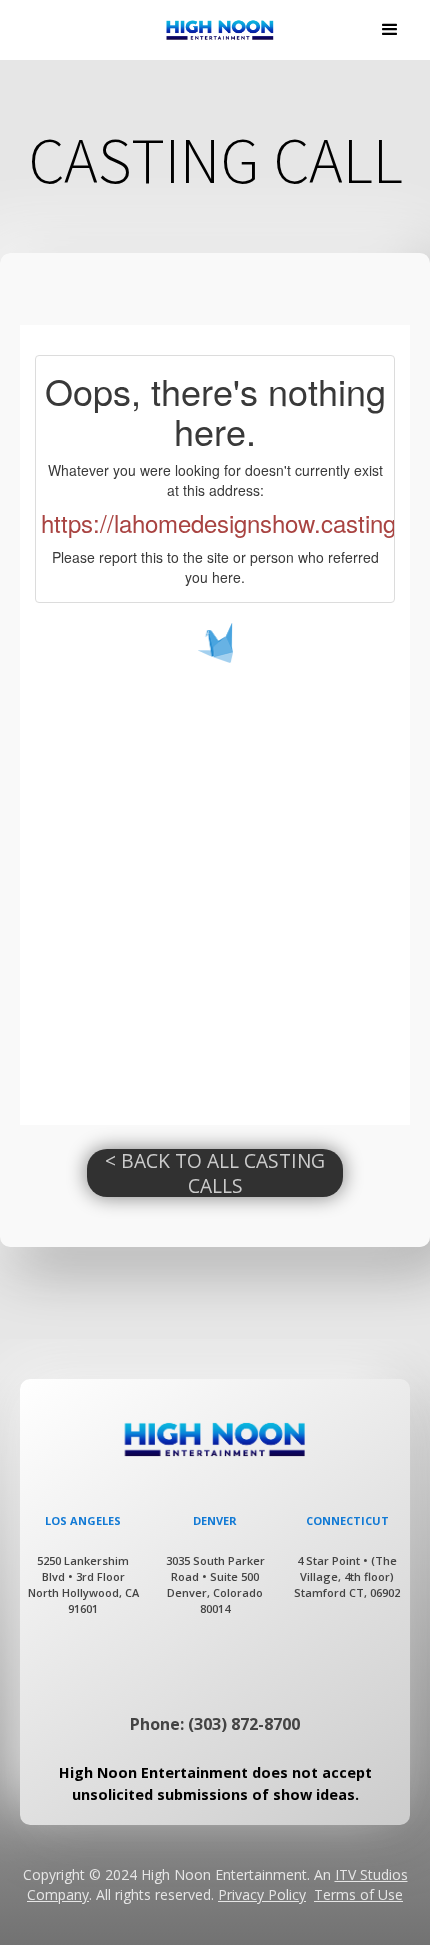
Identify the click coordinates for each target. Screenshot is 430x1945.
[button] (390, 30)
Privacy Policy (262, 1894)
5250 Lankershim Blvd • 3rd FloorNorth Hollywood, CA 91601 (83, 1584)
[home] (214, 30)
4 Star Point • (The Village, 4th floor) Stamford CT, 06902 (347, 1576)
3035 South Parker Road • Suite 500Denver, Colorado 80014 (215, 1584)
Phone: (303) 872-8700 (215, 1724)
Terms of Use (358, 1894)
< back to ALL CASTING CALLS (215, 1173)
